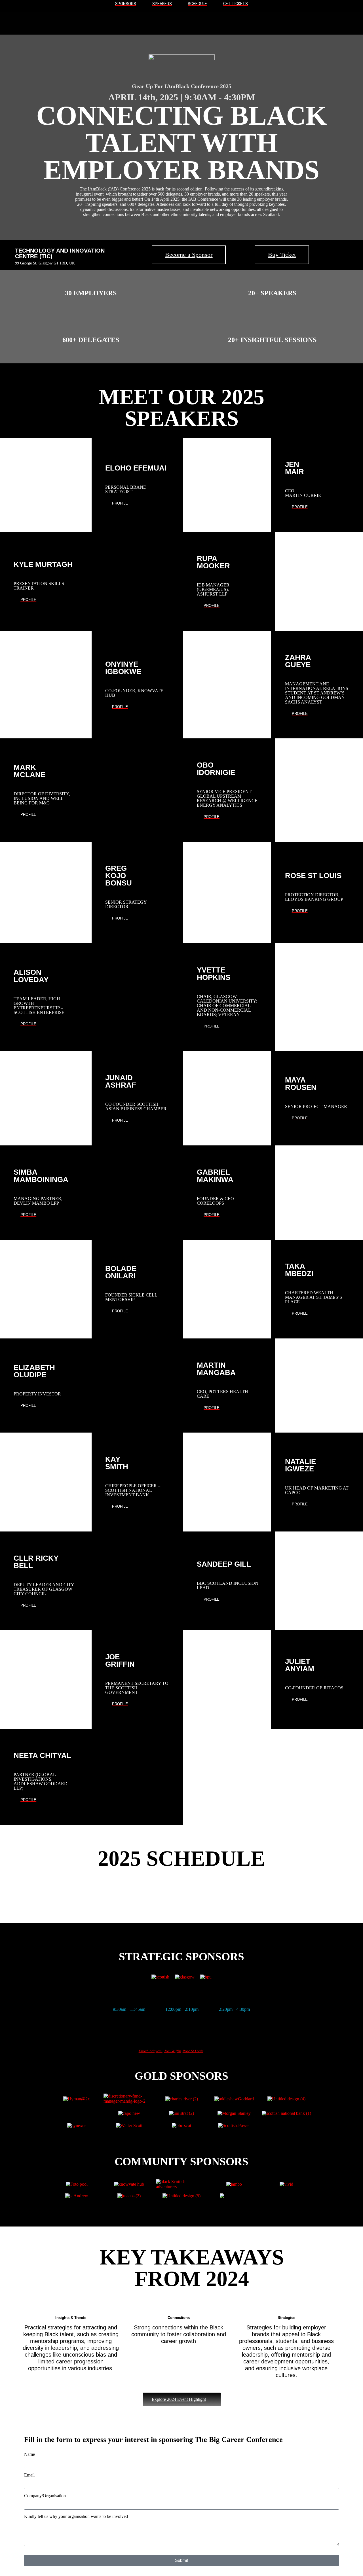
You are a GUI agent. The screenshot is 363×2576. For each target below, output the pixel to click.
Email (29, 2475)
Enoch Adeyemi (151, 2051)
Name (29, 2454)
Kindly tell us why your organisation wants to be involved (76, 2516)
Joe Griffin (173, 2051)
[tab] (129, 2009)
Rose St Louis (193, 2051)
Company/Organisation (45, 2496)
